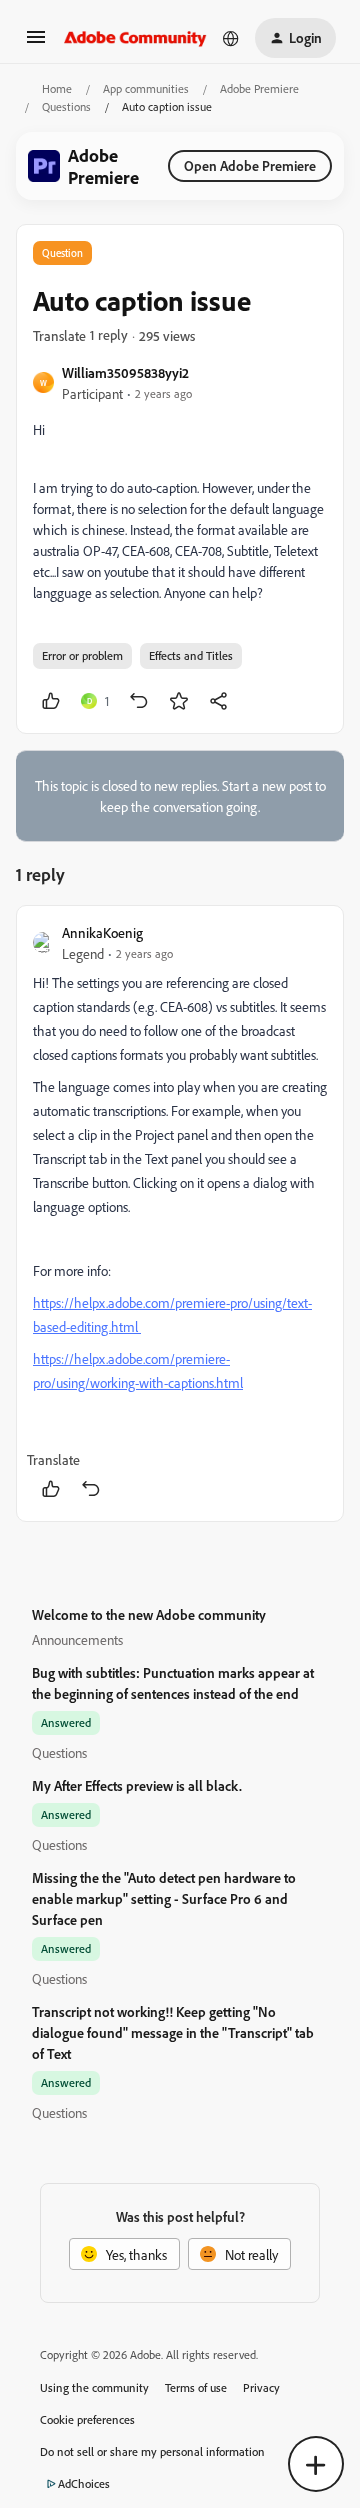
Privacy (261, 2387)
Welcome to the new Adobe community (149, 1614)
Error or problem (82, 655)
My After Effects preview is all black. (137, 1785)
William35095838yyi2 (125, 372)
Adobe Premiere (259, 88)
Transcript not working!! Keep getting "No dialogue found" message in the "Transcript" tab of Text (173, 2032)
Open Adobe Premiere (250, 165)
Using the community (94, 2387)
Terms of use (196, 2387)
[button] (36, 43)
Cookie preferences (87, 2419)
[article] (180, 1213)
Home (57, 88)
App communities (146, 88)
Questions (66, 106)
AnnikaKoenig (102, 932)
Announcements (77, 1639)
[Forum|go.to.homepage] (135, 38)
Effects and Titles (191, 655)
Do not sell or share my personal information (152, 2451)
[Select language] (231, 38)
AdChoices (84, 2483)
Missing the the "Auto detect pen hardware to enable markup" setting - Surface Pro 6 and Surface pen (164, 1898)
